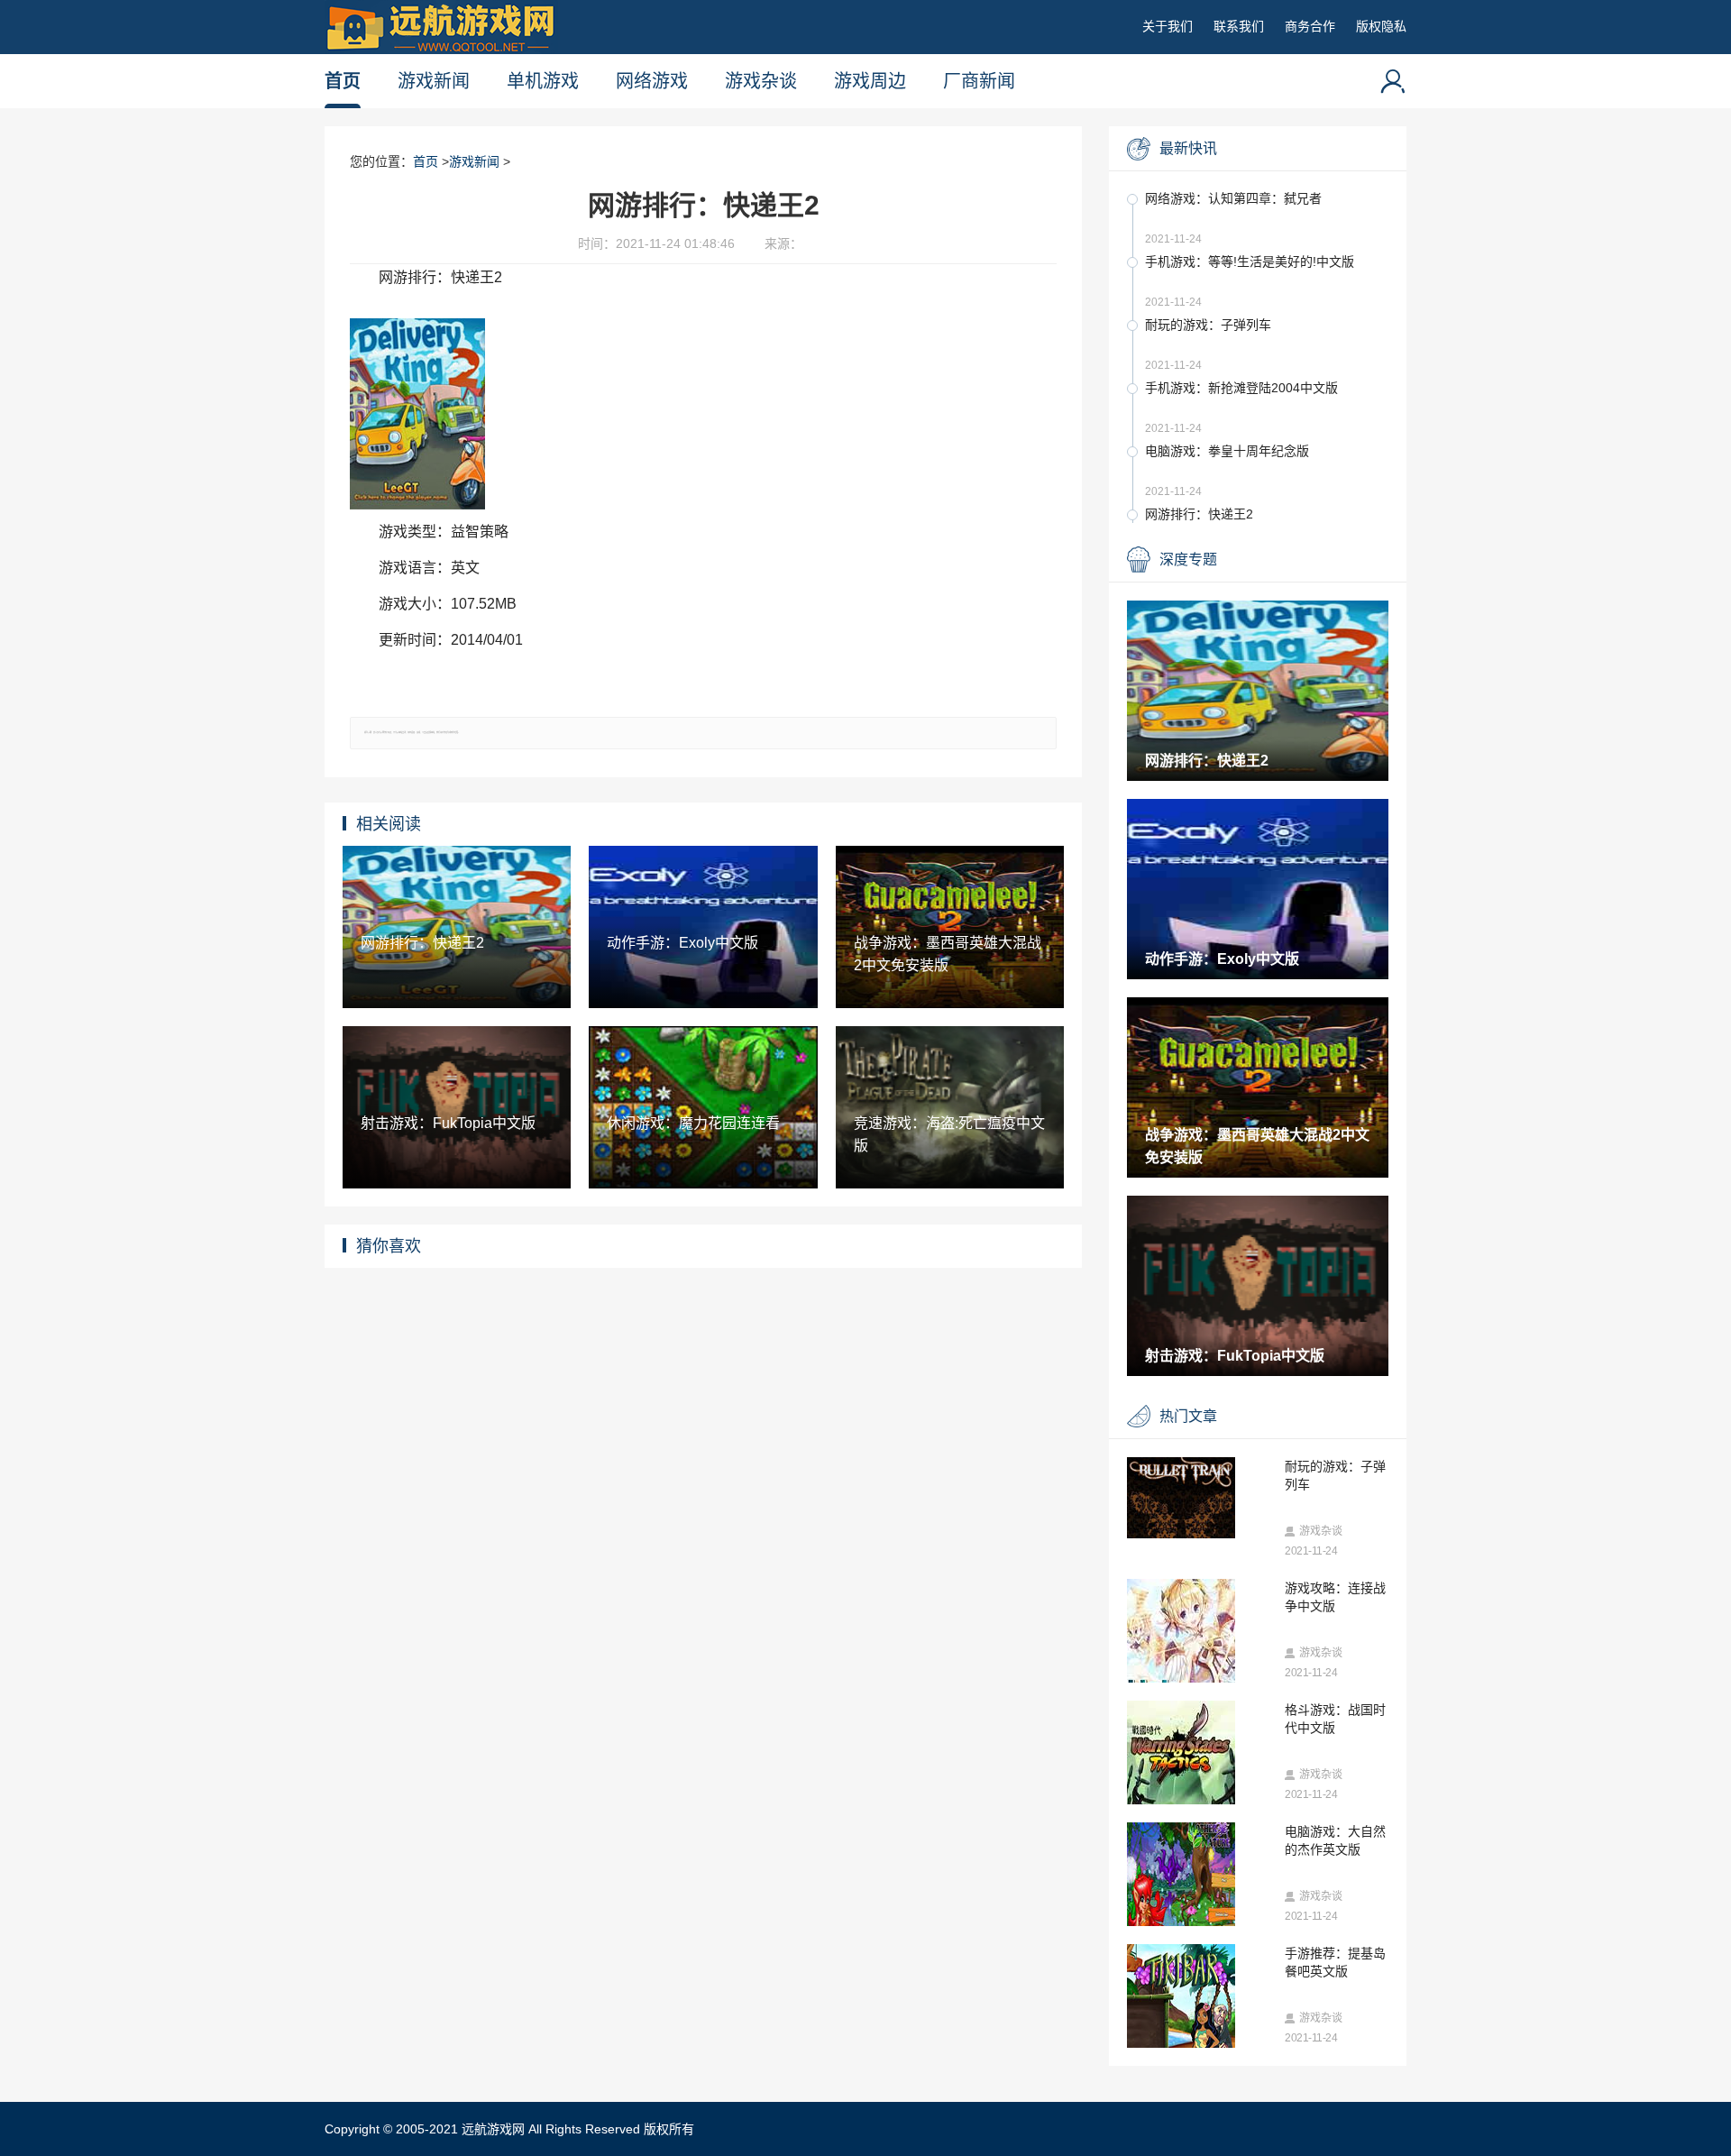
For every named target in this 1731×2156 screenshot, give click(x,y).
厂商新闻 (979, 81)
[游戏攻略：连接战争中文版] (1201, 1656)
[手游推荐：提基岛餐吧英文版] (1201, 2021)
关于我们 (1168, 26)
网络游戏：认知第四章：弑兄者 (1233, 198)
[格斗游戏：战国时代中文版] (1201, 1777)
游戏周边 (870, 81)
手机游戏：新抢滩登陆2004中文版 (1241, 388)
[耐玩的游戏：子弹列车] (1201, 1498)
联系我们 (1239, 26)
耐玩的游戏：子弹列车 (1208, 325)
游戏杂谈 (761, 81)
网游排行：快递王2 (1199, 514)
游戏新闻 (434, 81)
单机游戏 (543, 81)
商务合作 (1310, 26)
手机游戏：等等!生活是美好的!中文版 (1250, 261)
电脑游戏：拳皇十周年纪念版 (1227, 451)
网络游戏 (652, 81)
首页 (343, 81)
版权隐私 (1381, 26)
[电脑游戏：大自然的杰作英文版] (1201, 1899)
